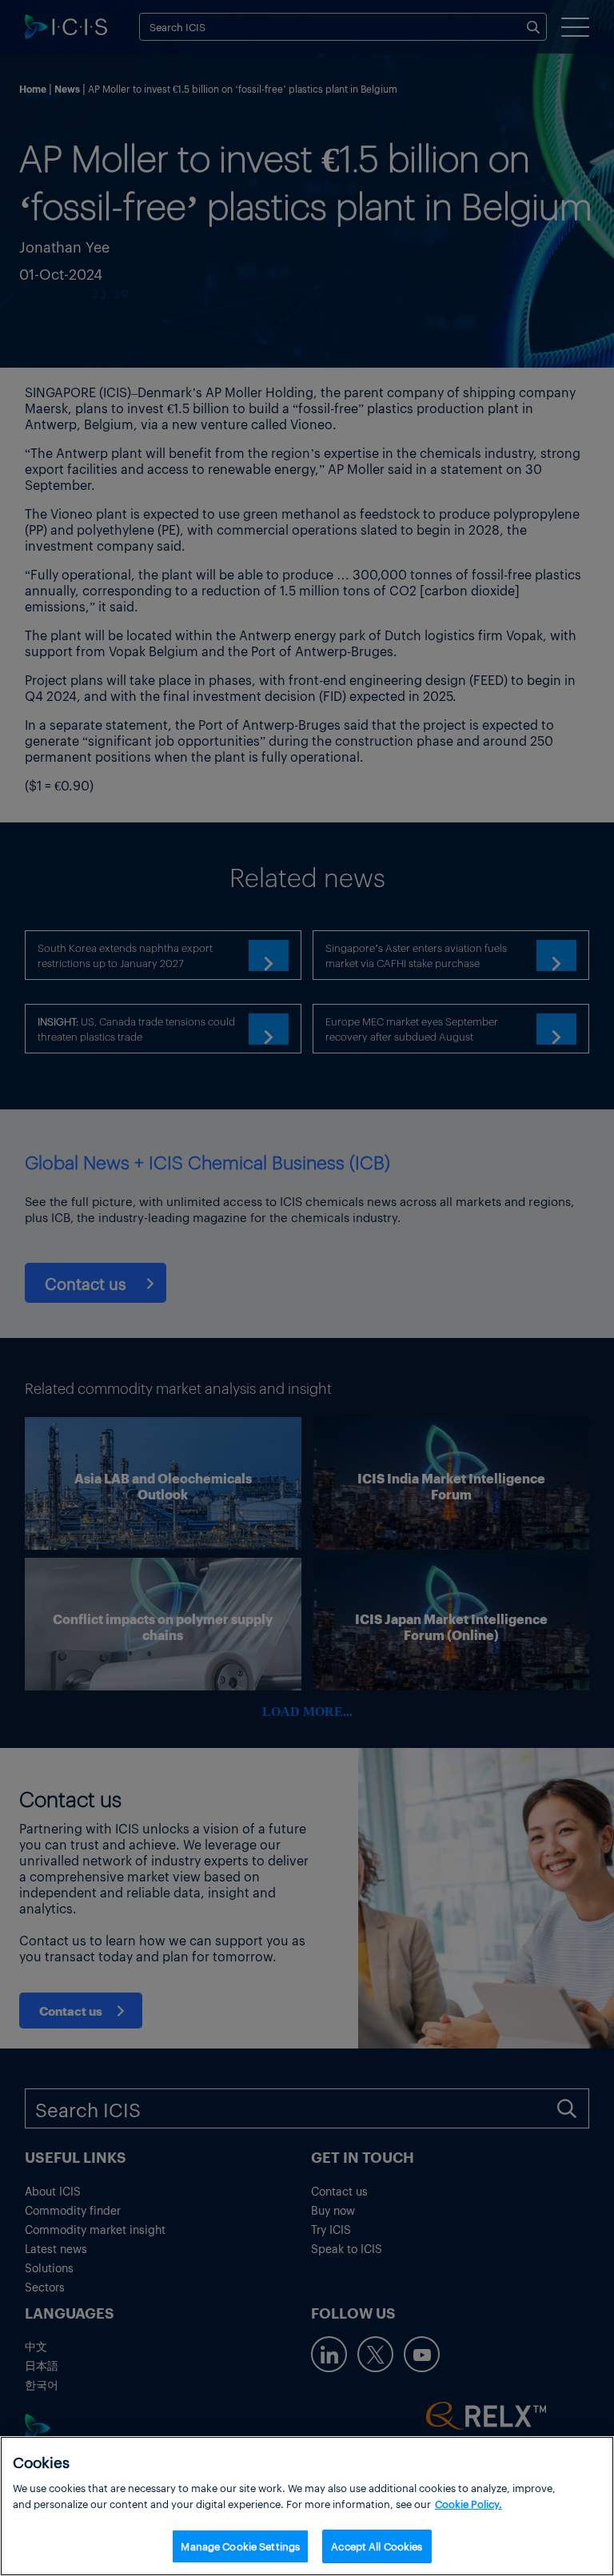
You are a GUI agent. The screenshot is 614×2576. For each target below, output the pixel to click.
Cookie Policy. (468, 2504)
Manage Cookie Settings (240, 2546)
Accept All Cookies (377, 2546)
